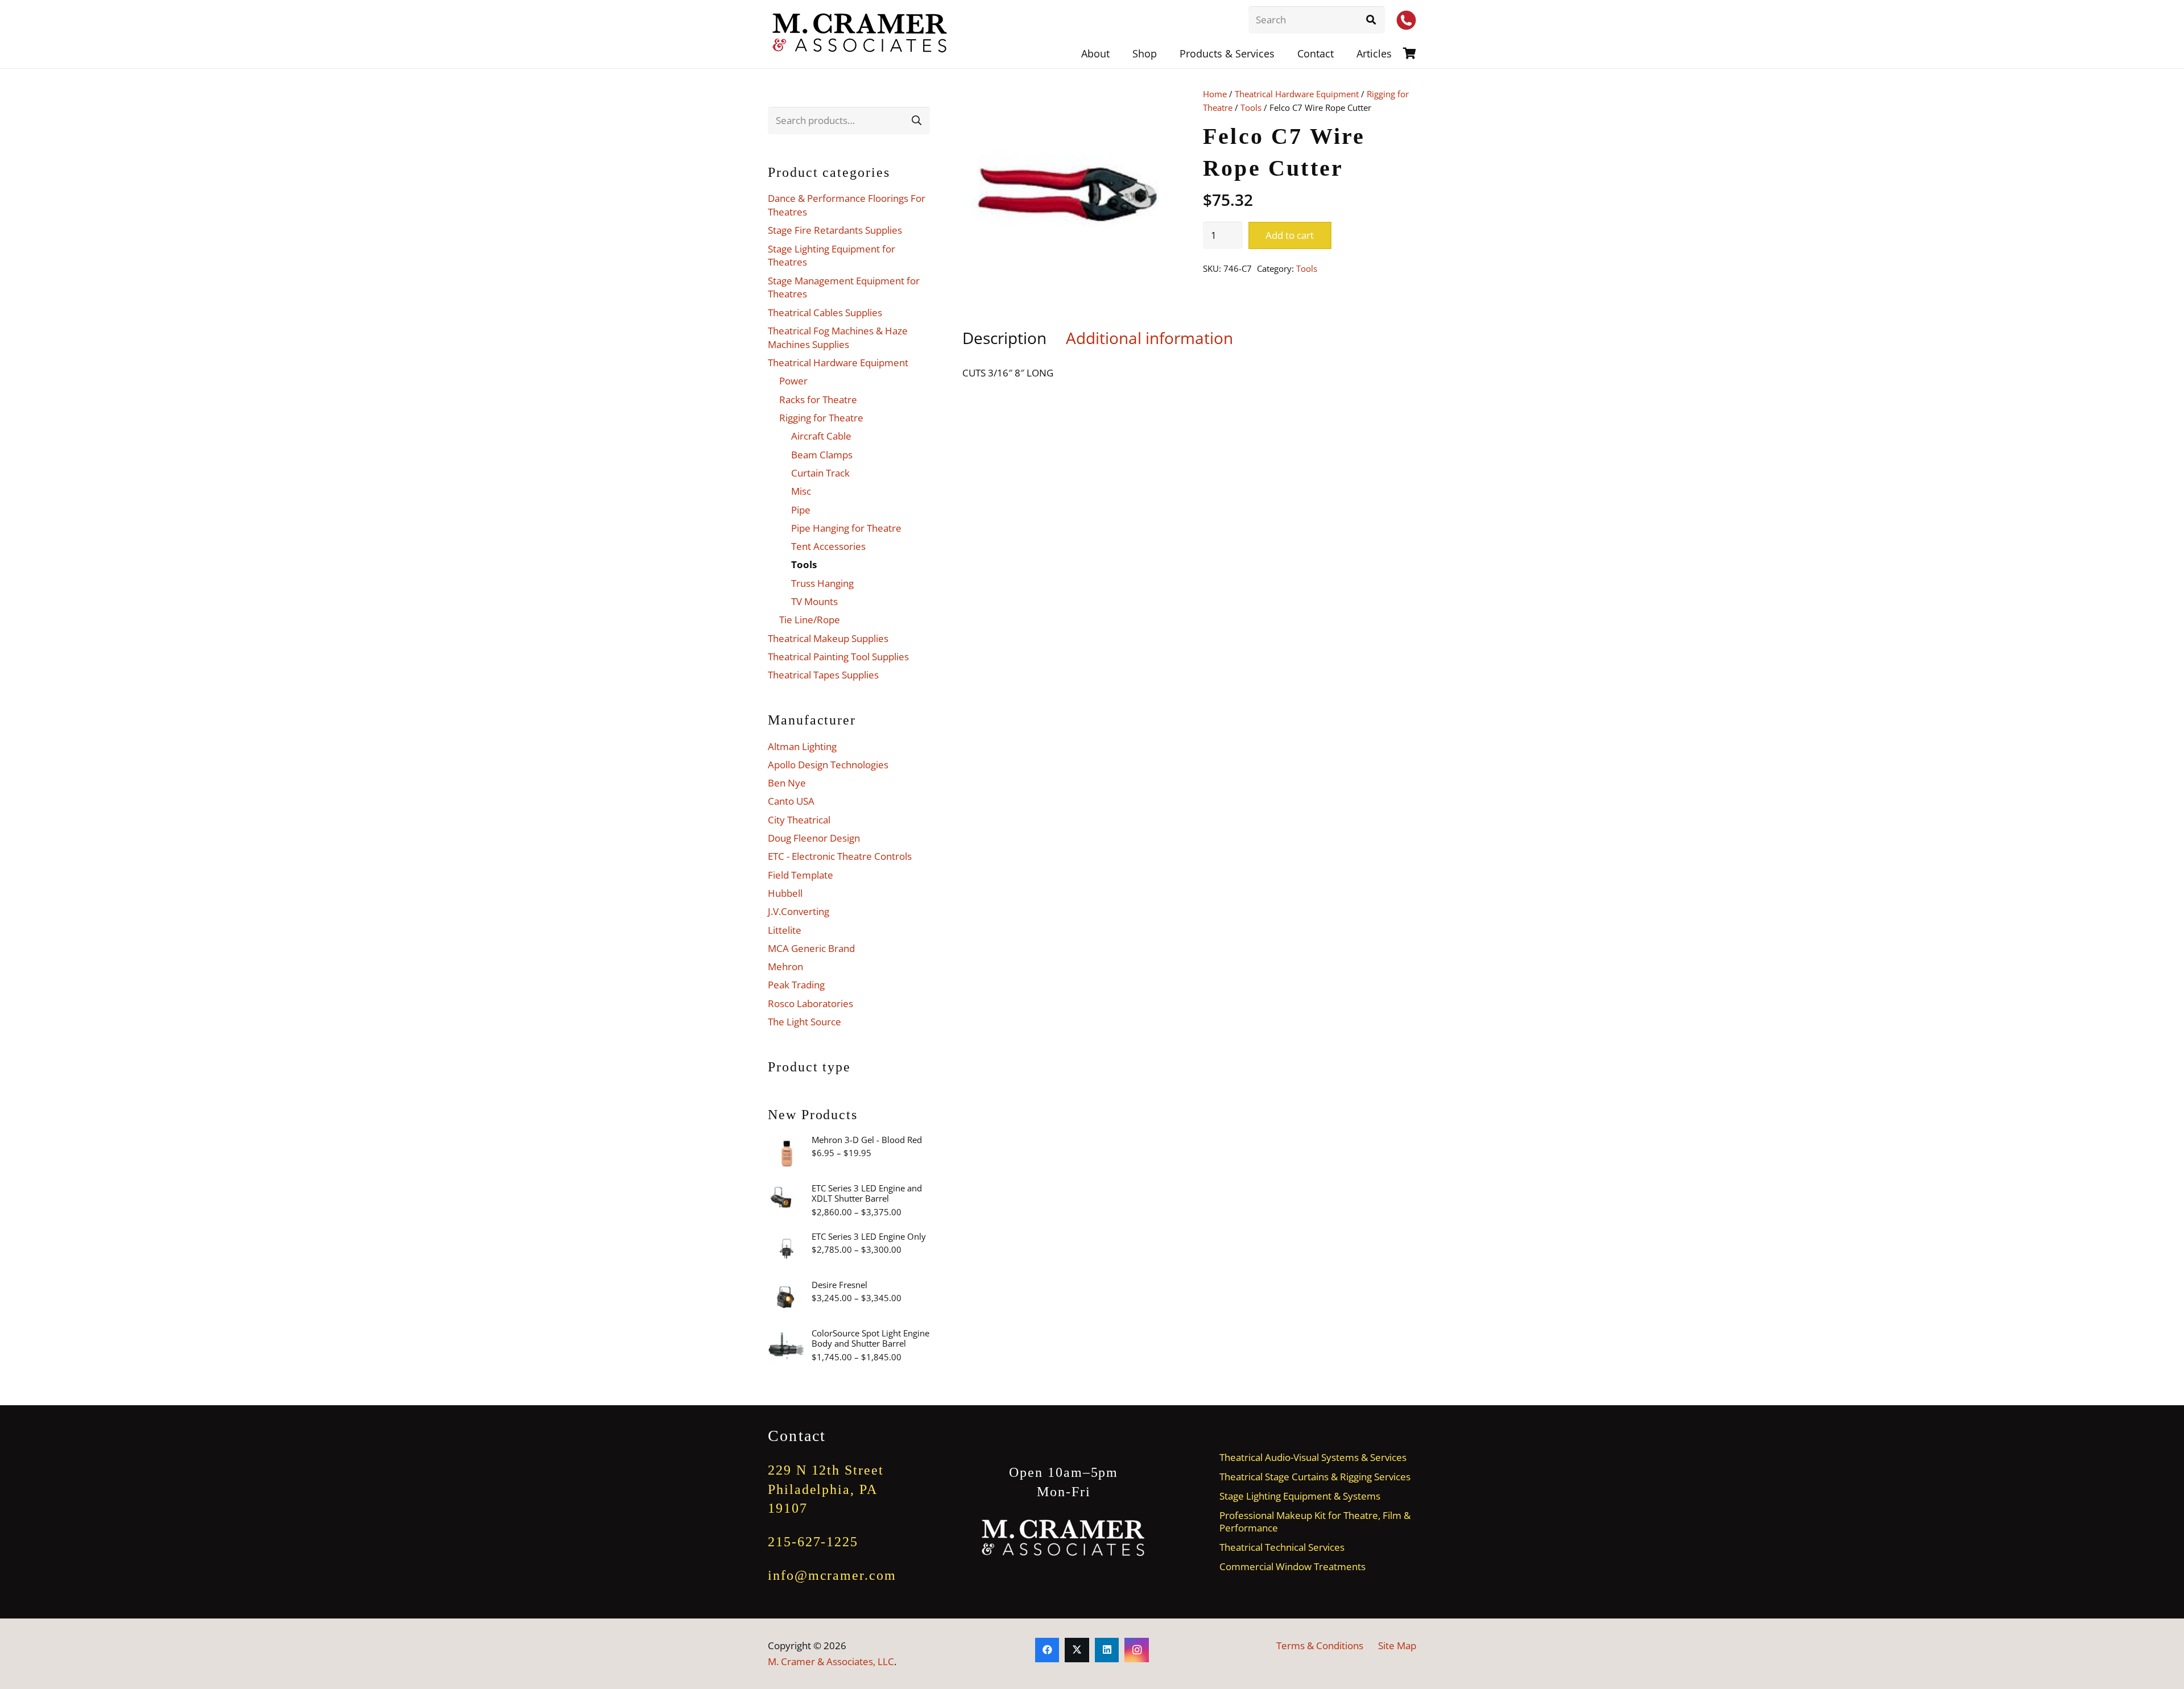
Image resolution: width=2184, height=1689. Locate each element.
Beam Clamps (822, 455)
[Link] (1410, 53)
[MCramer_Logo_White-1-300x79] (1064, 1538)
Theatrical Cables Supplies (825, 312)
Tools (1251, 107)
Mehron (785, 966)
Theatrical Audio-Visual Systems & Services (1313, 1457)
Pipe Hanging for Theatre (846, 528)
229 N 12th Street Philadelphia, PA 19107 (826, 1489)
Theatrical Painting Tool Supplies (838, 657)
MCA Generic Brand (811, 948)
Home (1215, 94)
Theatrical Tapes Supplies (823, 675)
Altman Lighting (802, 746)
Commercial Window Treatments (1292, 1566)
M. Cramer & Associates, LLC (831, 1661)
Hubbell (785, 893)
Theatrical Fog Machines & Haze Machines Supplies (838, 338)
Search (916, 120)
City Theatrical (799, 820)
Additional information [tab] (1149, 338)
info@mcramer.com (832, 1575)
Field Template (801, 875)
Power (793, 381)
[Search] (1371, 20)
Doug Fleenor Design (814, 838)
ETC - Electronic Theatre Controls (840, 856)
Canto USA (791, 801)
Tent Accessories (828, 546)
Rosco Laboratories (810, 1003)
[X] (1077, 1650)
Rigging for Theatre (821, 418)
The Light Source (804, 1022)
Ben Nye (787, 783)
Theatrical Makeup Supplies (828, 638)
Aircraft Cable (821, 436)
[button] (1284, 53)
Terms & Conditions (1320, 1645)
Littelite (785, 930)
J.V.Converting (799, 911)
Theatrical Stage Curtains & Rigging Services (1315, 1477)
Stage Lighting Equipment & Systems (1300, 1496)
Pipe (801, 510)
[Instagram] (1137, 1650)
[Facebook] (1047, 1650)
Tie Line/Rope (810, 620)
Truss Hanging (822, 583)
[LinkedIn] (1107, 1650)
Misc (801, 491)
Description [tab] (1004, 338)
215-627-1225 (813, 1542)
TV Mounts (814, 601)
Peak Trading (796, 985)
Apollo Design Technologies (828, 765)
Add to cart (1290, 235)
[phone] (1406, 20)
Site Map (1397, 1645)
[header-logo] (861, 34)
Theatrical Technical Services (1282, 1547)
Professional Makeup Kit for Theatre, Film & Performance (1315, 1521)
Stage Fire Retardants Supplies (835, 230)
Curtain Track (820, 473)
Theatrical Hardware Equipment (1297, 94)
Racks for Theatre (818, 400)
